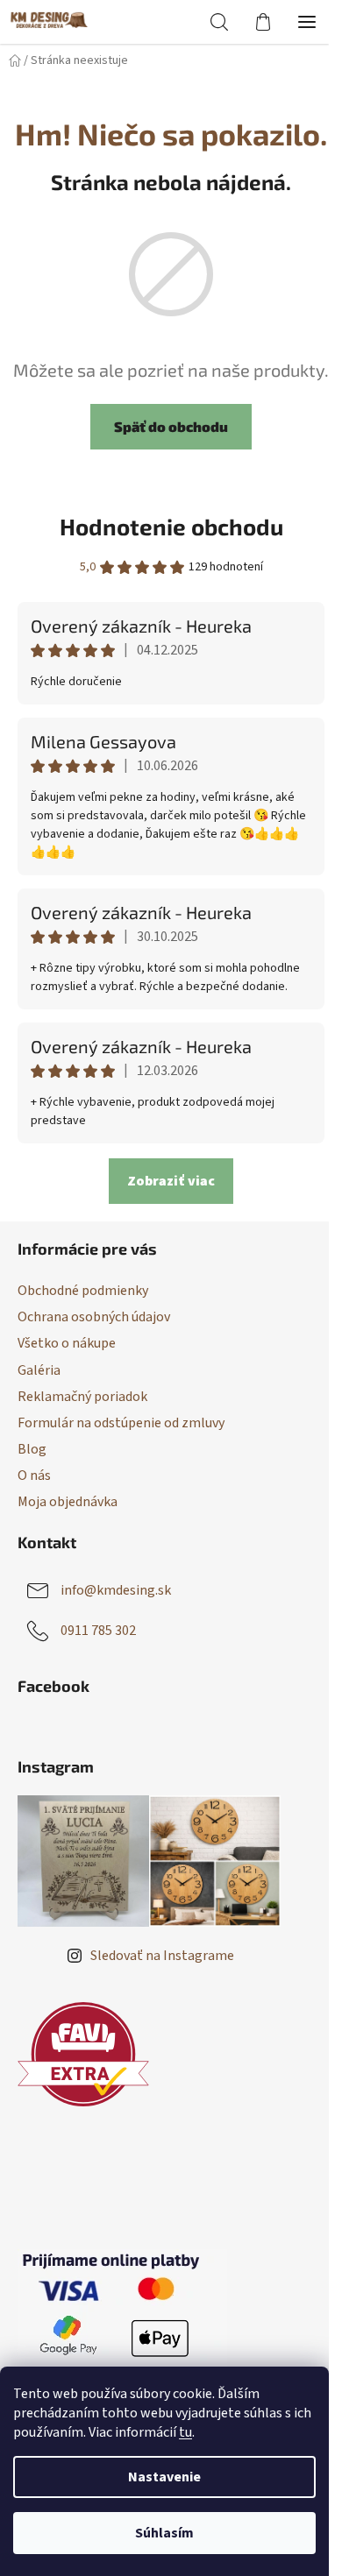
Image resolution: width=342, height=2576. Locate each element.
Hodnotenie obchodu (171, 526)
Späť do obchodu (171, 426)
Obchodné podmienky (83, 1291)
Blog (32, 1449)
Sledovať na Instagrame (162, 1956)
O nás (34, 1476)
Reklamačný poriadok (82, 1397)
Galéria (39, 1370)
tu (185, 2432)
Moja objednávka (68, 1502)
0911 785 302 (98, 1631)
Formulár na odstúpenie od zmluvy (121, 1423)
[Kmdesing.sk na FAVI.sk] (83, 2054)
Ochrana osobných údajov (94, 1317)
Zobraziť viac (171, 1181)
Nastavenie (164, 2477)
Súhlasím (164, 2533)
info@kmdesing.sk (116, 1590)
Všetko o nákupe (67, 1343)
